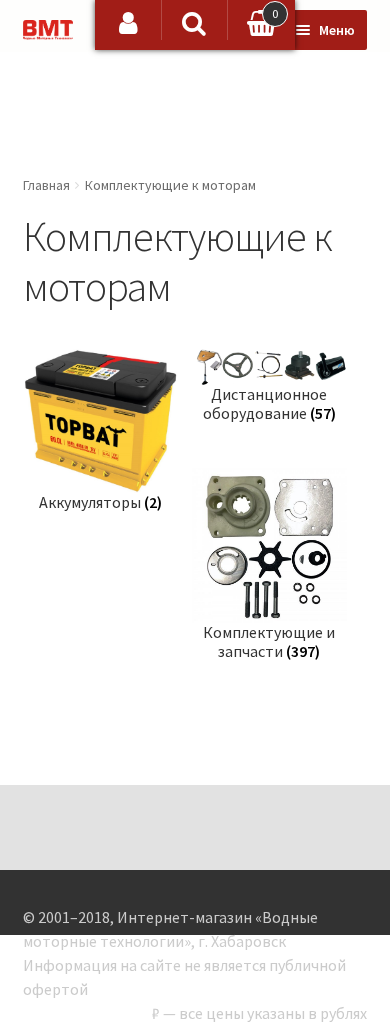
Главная (46, 185)
